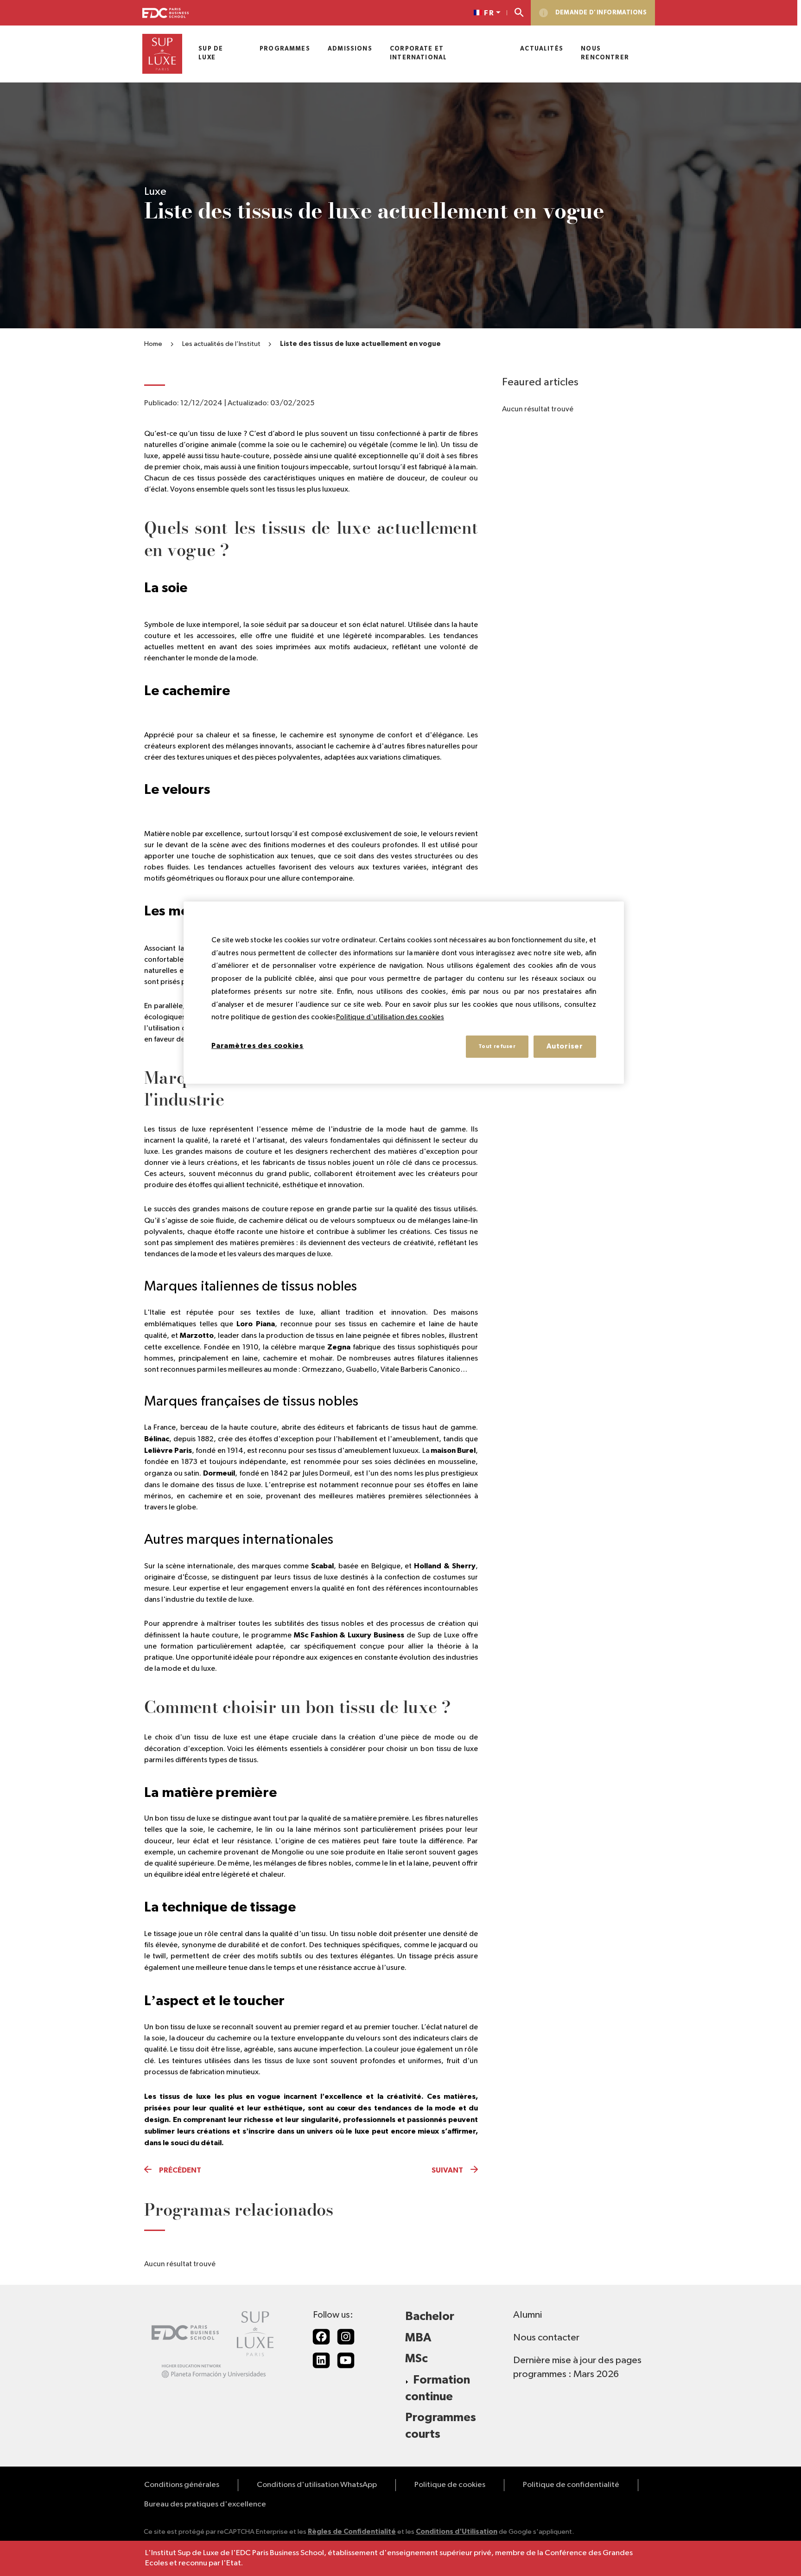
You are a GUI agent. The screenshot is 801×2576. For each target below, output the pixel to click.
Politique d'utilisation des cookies (390, 1018)
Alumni (528, 2315)
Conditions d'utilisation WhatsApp (317, 2485)
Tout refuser (497, 1046)
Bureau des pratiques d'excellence (205, 2504)
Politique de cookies (450, 2485)
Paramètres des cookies (257, 1046)
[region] (404, 993)
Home (153, 344)
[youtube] (346, 2360)
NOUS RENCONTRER (605, 53)
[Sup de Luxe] (162, 54)
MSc (416, 2359)
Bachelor (430, 2317)
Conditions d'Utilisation (457, 2532)
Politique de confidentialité (571, 2485)
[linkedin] (321, 2360)
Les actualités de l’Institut (221, 344)
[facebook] (321, 2337)
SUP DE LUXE (211, 53)
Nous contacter (546, 2338)
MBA (418, 2338)
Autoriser (565, 1046)
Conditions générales (182, 2485)
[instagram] (346, 2337)
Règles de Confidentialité (352, 2532)
